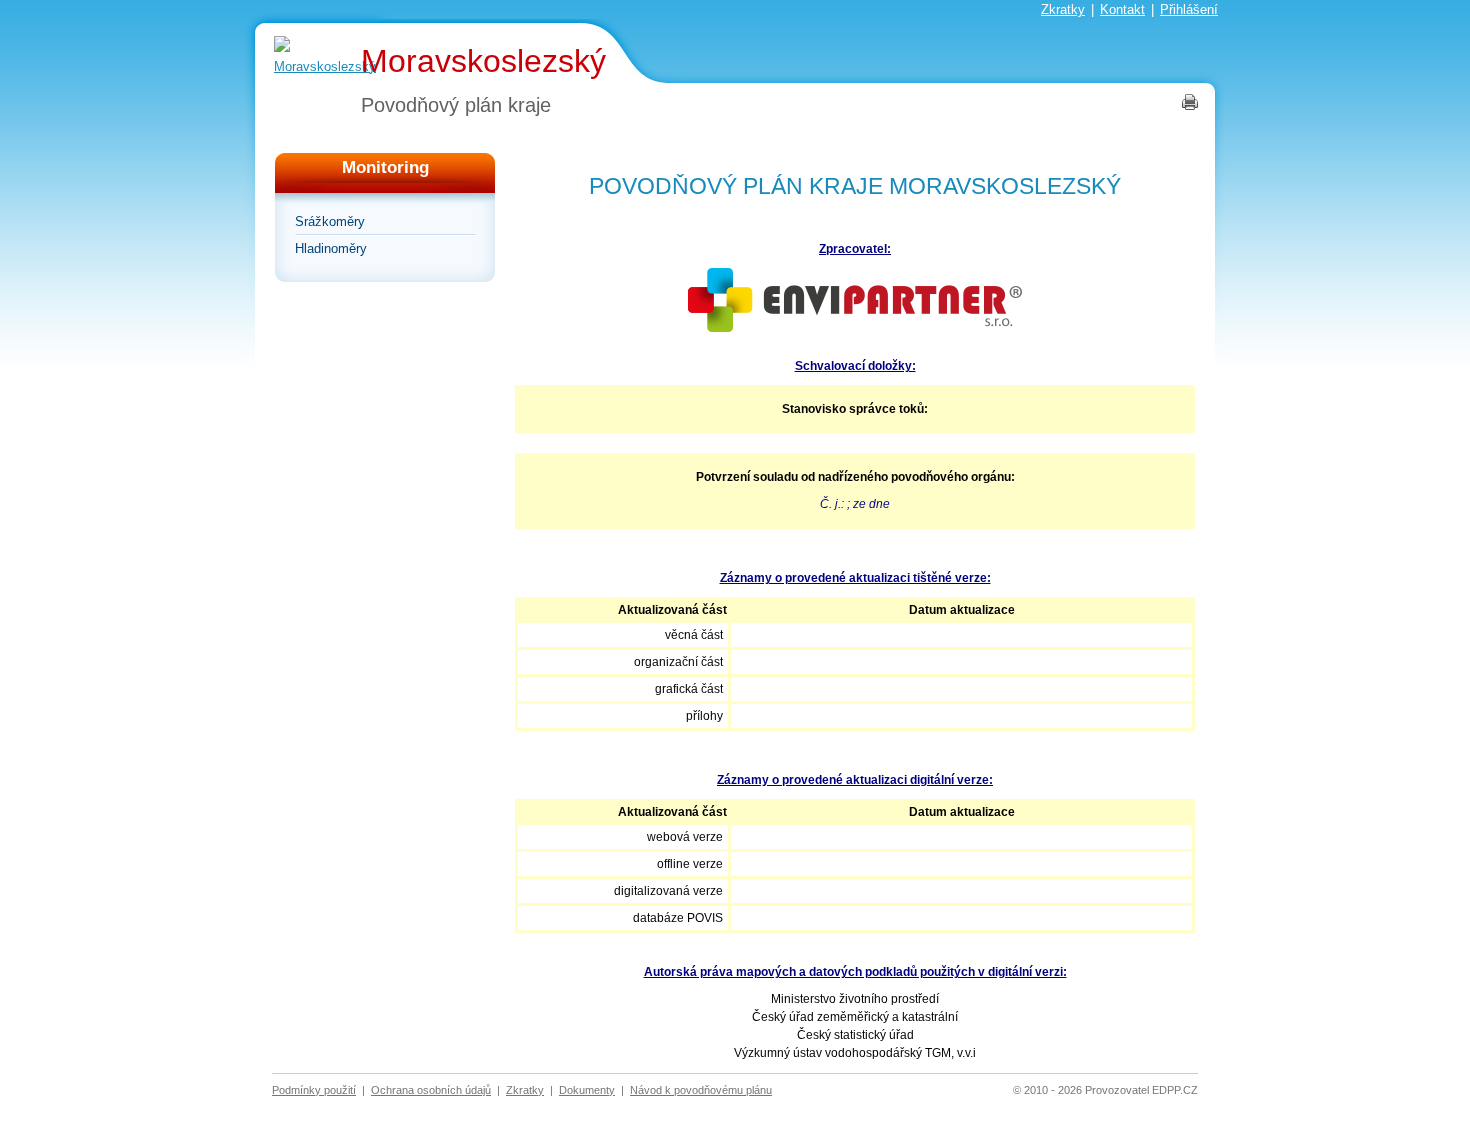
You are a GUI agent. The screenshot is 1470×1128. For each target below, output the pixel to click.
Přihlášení (1189, 9)
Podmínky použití (314, 1090)
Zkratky (1063, 9)
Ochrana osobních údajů (431, 1090)
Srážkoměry (330, 221)
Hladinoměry (331, 248)
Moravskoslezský (483, 61)
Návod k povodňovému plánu (701, 1090)
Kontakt (1122, 9)
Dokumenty (587, 1090)
